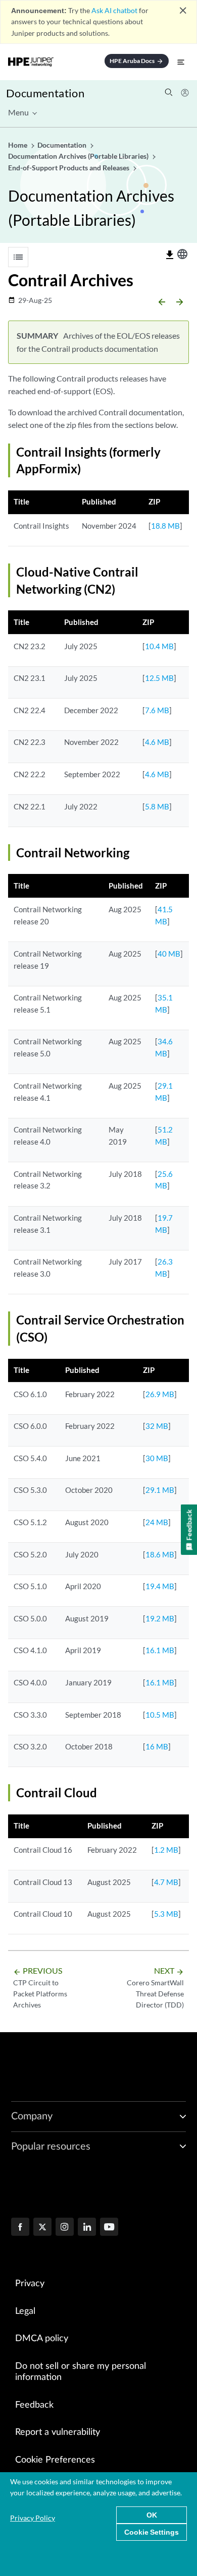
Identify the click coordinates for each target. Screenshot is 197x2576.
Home (18, 145)
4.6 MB (157, 742)
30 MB (157, 1458)
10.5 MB (160, 1715)
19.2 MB (160, 1618)
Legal (25, 2311)
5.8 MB (157, 806)
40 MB (169, 954)
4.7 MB (166, 1882)
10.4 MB (159, 646)
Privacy (30, 2284)
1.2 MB (166, 1850)
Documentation (45, 93)
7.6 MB (157, 710)
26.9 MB (160, 1394)
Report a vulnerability (58, 2432)
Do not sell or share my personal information (81, 2372)
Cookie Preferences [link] (55, 2460)
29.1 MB (160, 1490)
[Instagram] (65, 2228)
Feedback (34, 2405)
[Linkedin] (87, 2228)
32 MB (157, 1426)
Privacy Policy (33, 2518)
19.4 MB (160, 1586)
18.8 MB (165, 526)
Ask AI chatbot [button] (114, 10)
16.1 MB (160, 1650)
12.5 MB (159, 678)
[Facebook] (20, 2228)
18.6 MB (160, 1554)
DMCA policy (42, 2339)
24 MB (157, 1522)
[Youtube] (109, 2228)
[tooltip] (170, 255)
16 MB (157, 1746)
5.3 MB (166, 1914)
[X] (42, 2228)
